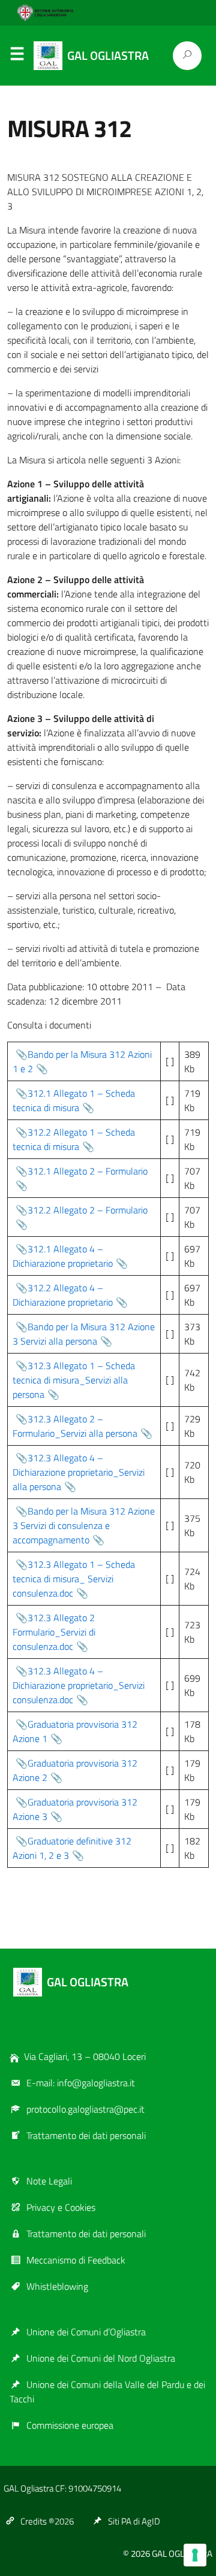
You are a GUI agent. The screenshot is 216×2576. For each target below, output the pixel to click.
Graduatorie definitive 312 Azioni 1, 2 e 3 (72, 1848)
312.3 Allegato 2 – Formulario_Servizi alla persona (75, 1426)
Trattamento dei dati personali (86, 2135)
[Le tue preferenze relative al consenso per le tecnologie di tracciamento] (195, 2555)
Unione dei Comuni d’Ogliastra (86, 2332)
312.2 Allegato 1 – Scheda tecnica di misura (74, 1139)
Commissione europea (70, 2425)
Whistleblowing (57, 2286)
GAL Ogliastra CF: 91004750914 (62, 2488)
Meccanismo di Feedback (76, 2260)
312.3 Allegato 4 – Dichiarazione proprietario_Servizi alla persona (79, 1472)
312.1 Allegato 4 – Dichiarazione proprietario (63, 1256)
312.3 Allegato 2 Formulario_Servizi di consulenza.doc (54, 1632)
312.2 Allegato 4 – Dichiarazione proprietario (63, 1295)
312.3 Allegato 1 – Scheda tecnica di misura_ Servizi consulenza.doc (74, 1579)
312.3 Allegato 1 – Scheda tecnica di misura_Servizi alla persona (74, 1380)
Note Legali (49, 2181)
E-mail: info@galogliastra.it (81, 2083)
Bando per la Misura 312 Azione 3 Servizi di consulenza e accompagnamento (84, 1525)
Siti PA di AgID (134, 2521)
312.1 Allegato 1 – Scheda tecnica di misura (74, 1100)
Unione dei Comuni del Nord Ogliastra (101, 2358)
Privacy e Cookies (61, 2207)
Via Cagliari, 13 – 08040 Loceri (85, 2056)
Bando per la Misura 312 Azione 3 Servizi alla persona (84, 1334)
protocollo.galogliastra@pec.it (85, 2109)
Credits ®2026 (47, 2521)
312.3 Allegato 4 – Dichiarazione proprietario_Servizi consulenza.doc (79, 1685)
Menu (17, 56)
